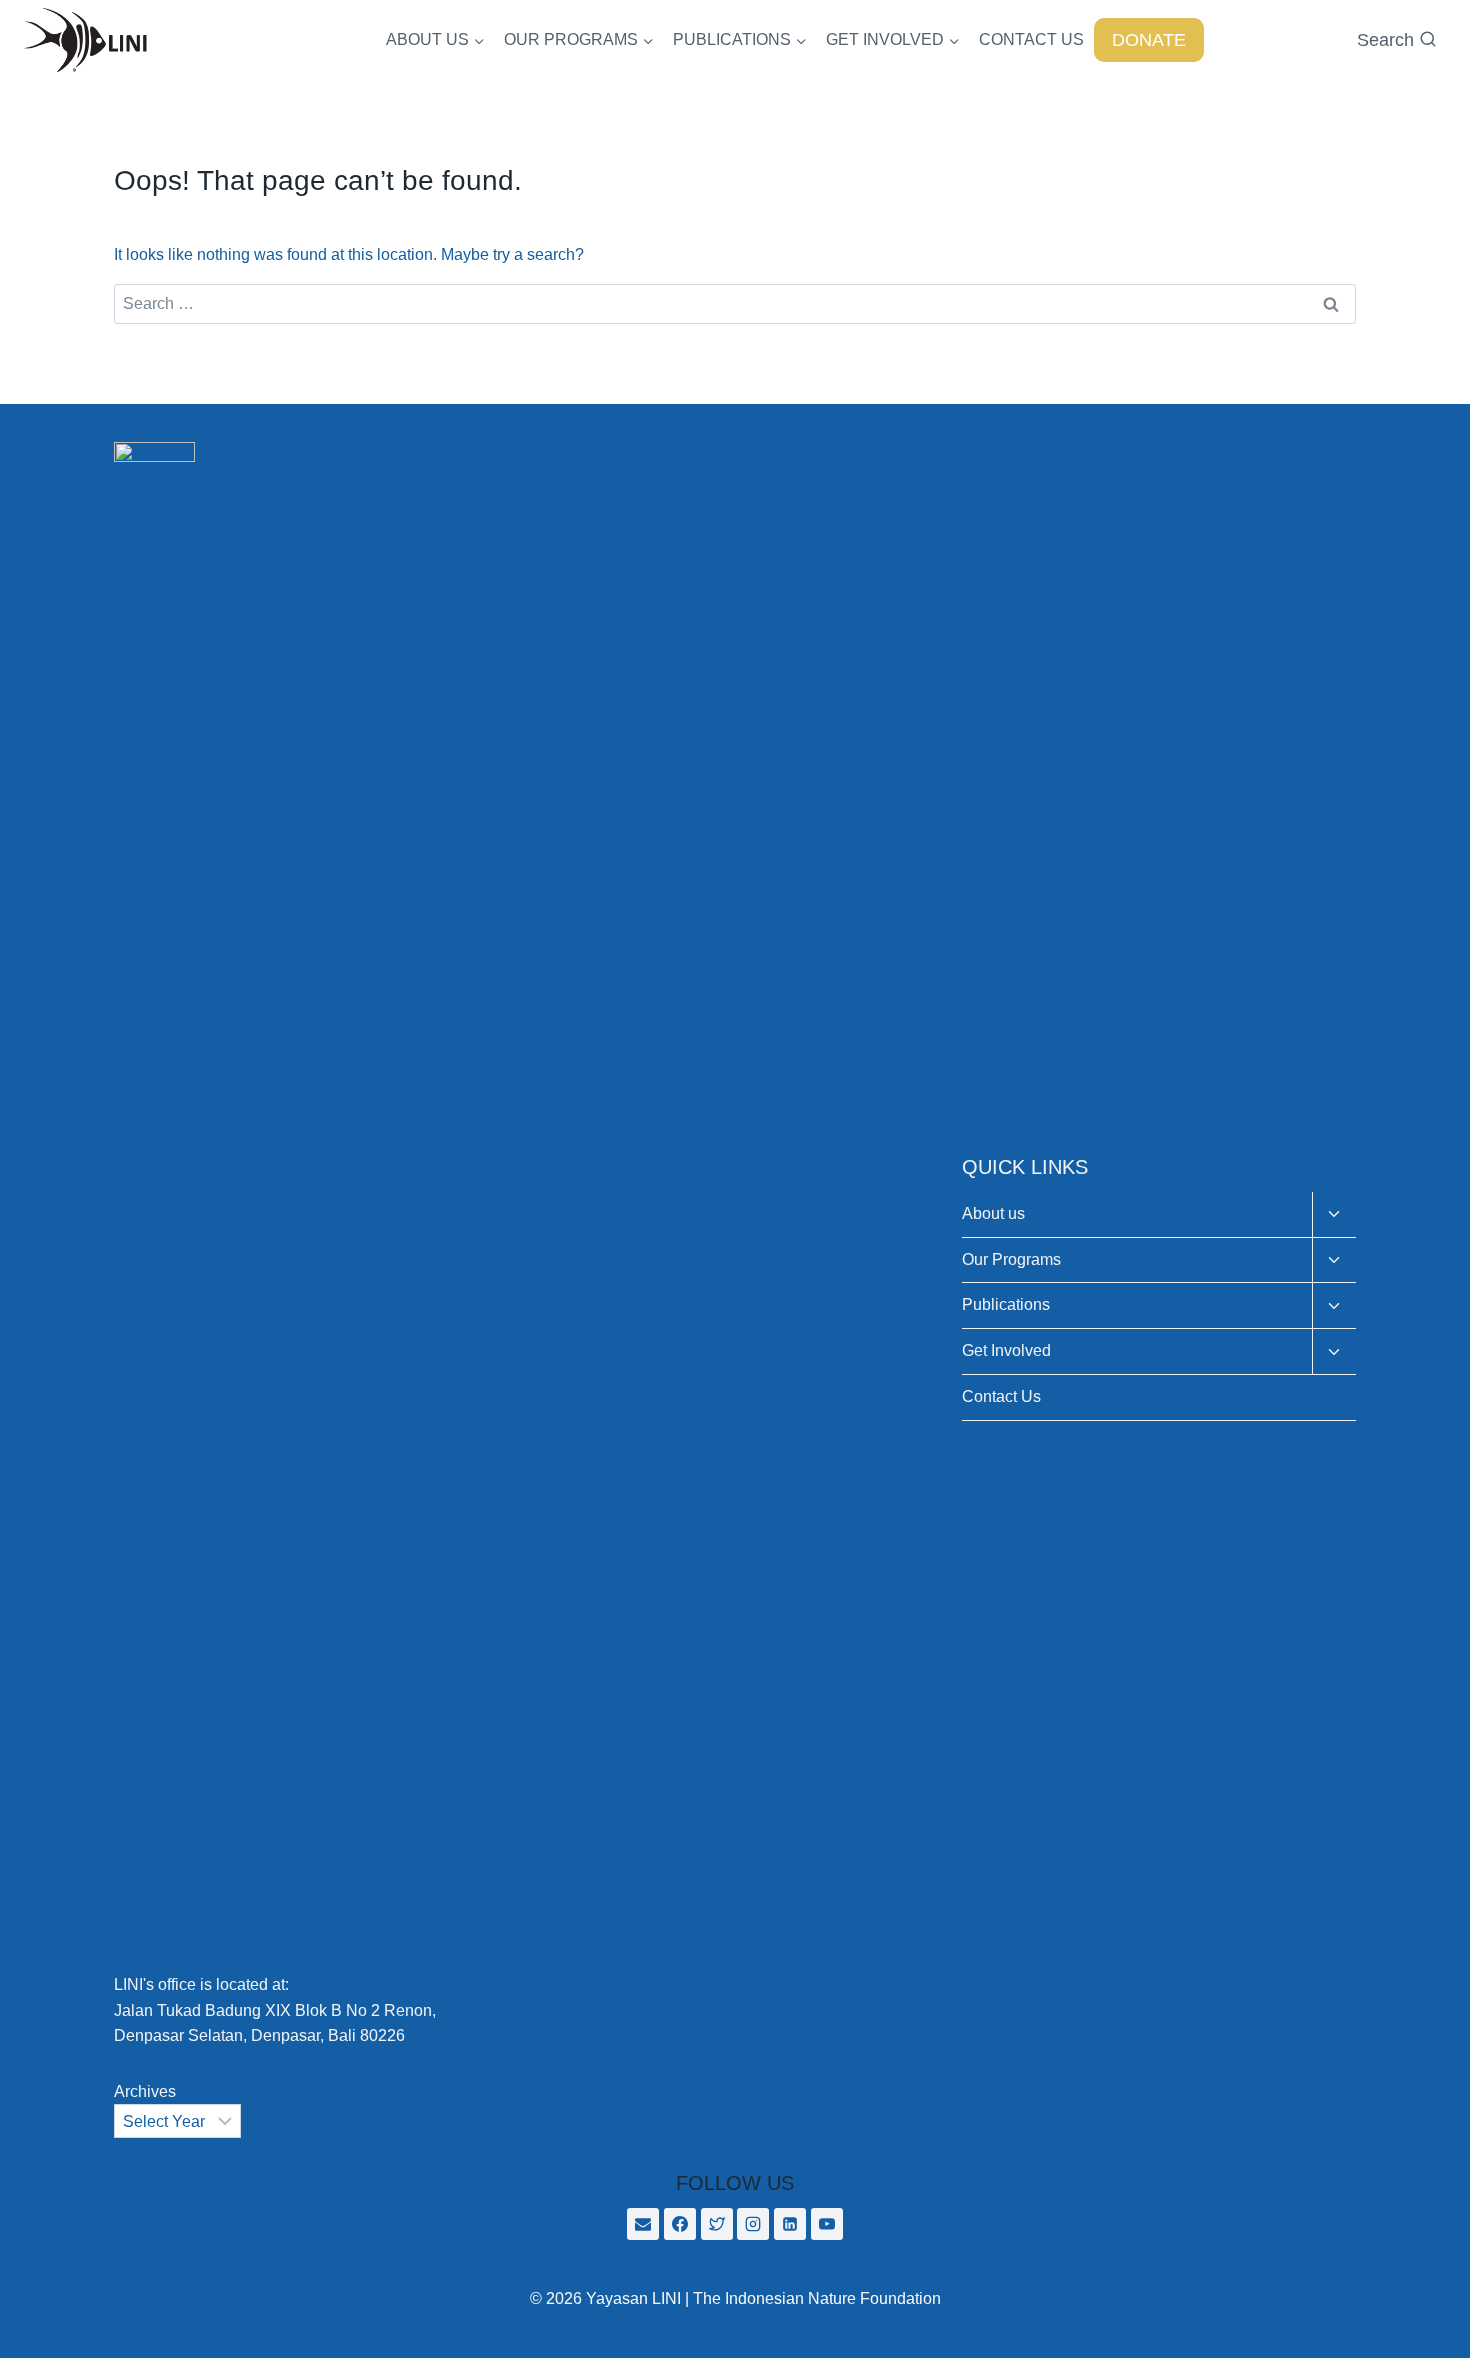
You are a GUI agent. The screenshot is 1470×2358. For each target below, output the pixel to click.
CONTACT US (1031, 39)
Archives (145, 2091)
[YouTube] (827, 2224)
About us (993, 1213)
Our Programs (1011, 1259)
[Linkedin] (790, 2224)
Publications (1006, 1304)
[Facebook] (680, 2224)
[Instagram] (753, 2224)
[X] (717, 2224)
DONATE (1149, 40)
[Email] (643, 2224)
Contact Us (1001, 1396)
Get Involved (1006, 1350)
